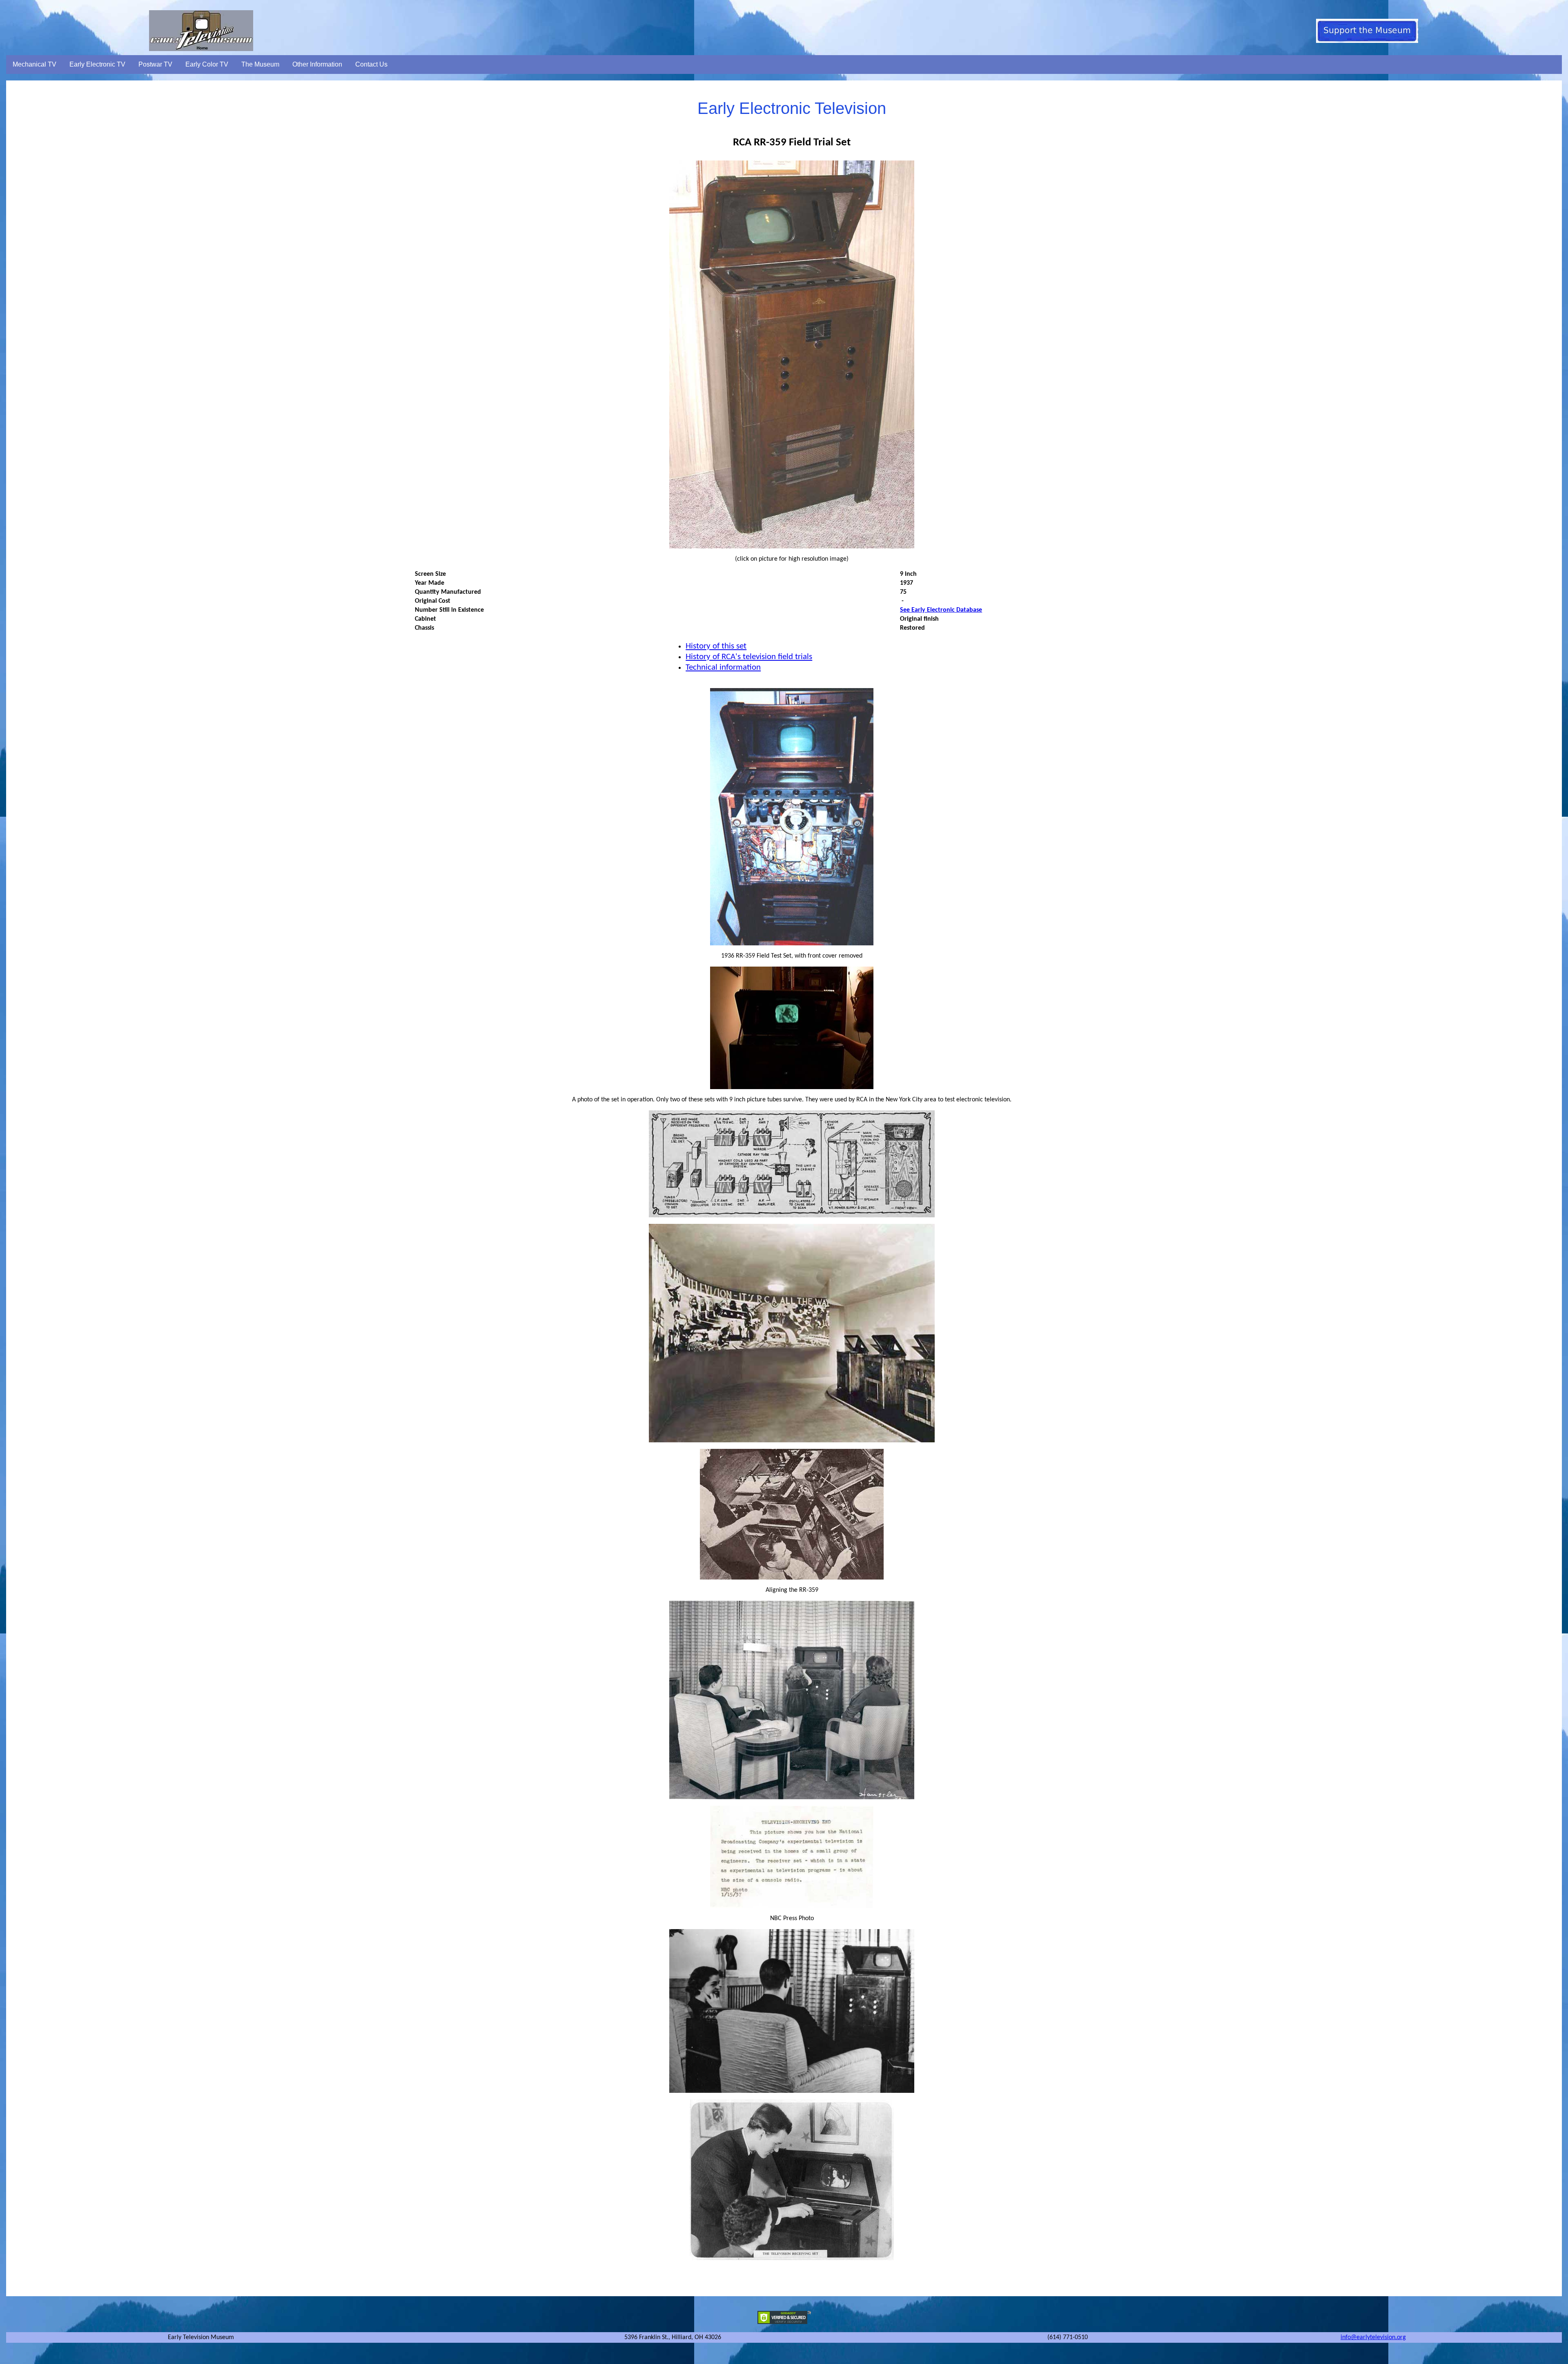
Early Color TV (207, 64)
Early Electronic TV (97, 64)
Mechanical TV (35, 64)
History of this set (716, 646)
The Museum (260, 64)
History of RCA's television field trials (749, 657)
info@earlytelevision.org (1373, 2337)
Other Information (317, 64)
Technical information (723, 667)
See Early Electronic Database (941, 610)
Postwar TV (155, 64)
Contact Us (371, 64)
